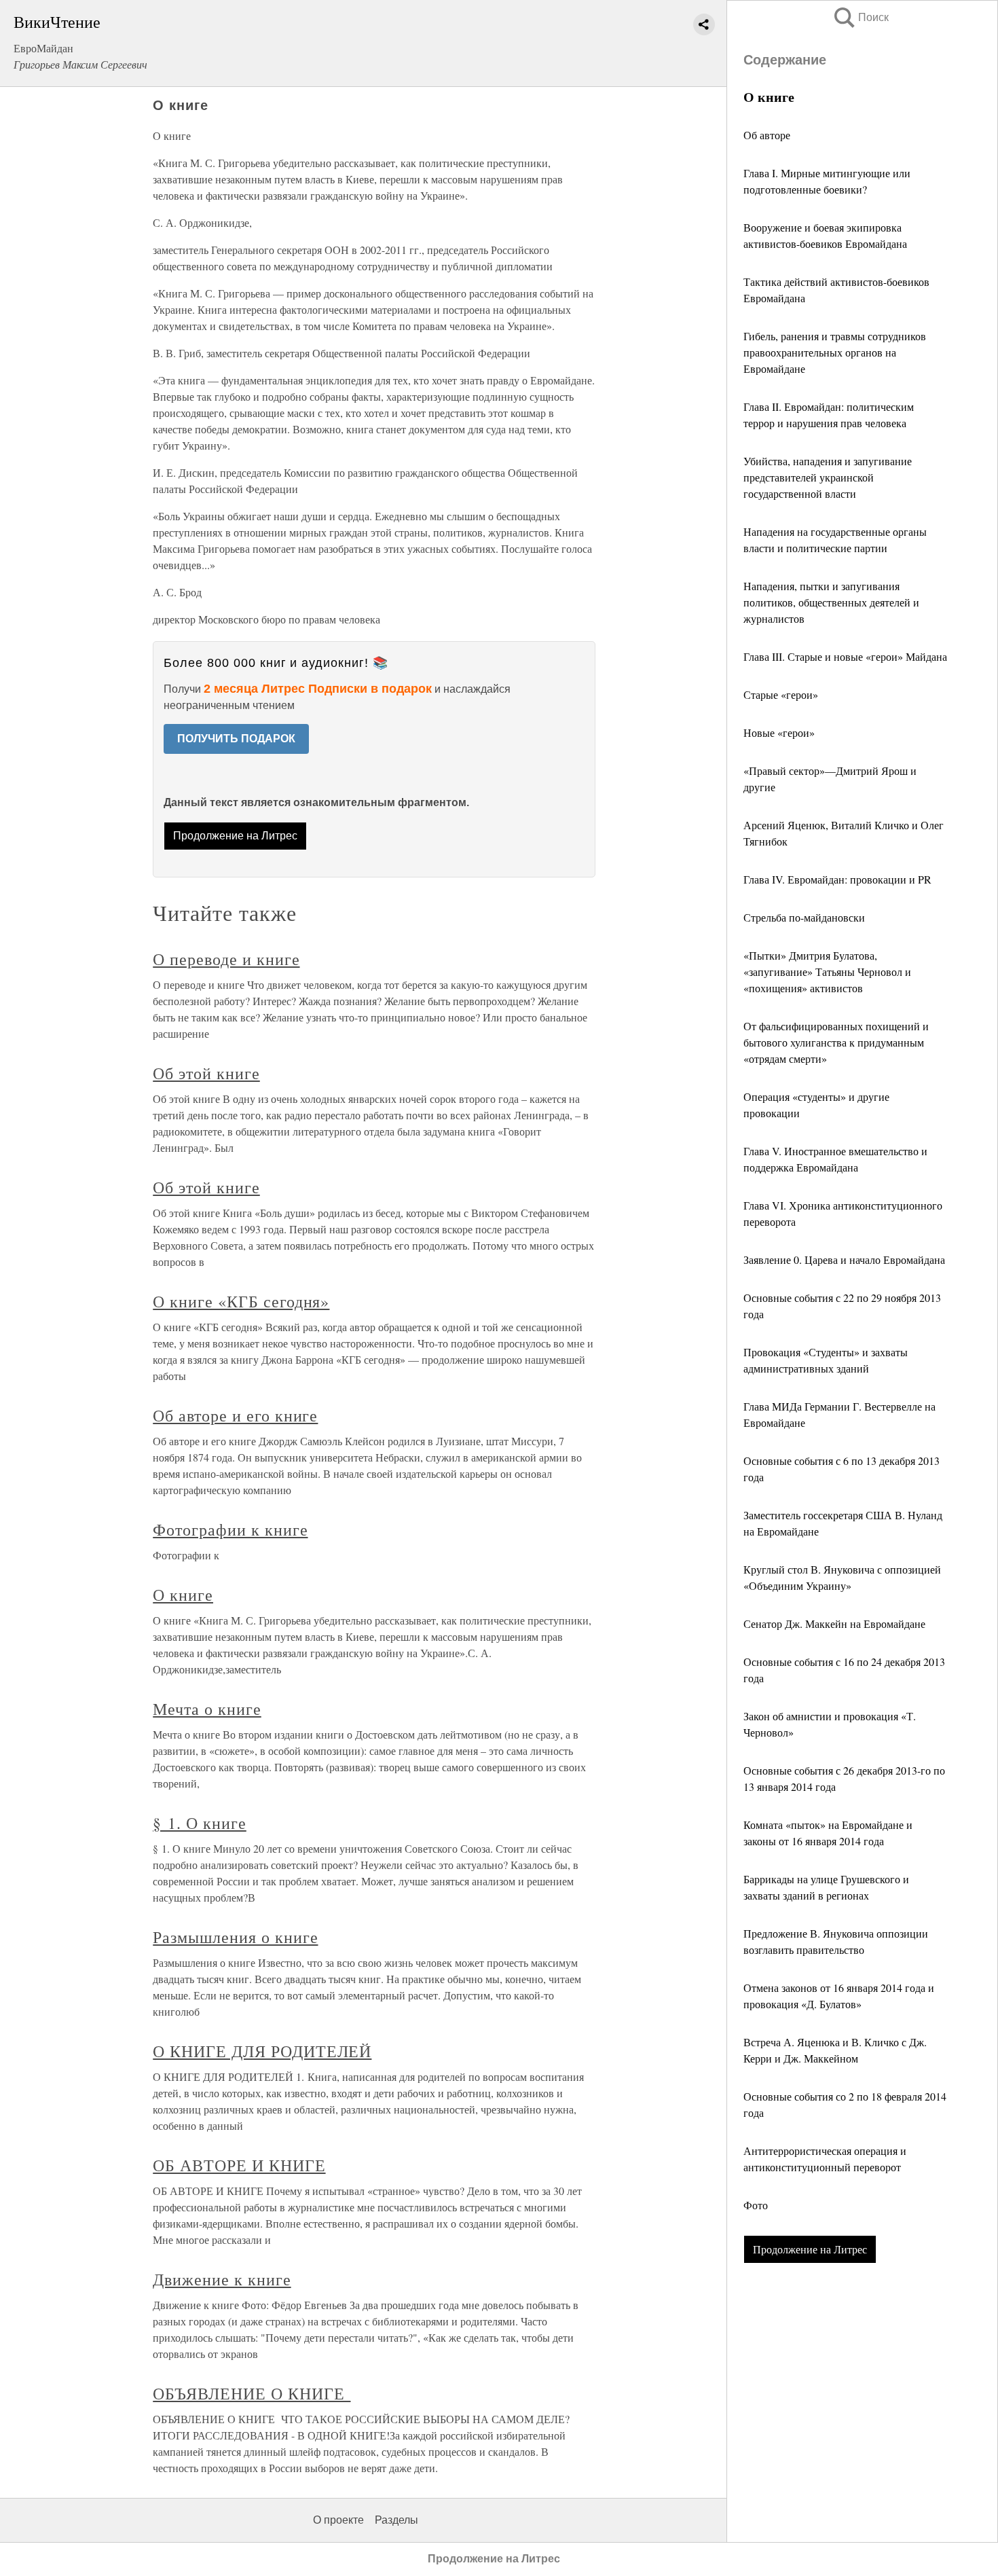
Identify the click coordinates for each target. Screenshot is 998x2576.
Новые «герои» (779, 732)
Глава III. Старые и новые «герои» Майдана (845, 656)
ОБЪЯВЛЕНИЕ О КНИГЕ (252, 2393)
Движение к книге (222, 2279)
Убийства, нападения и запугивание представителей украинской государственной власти (828, 477)
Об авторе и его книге (235, 1415)
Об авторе (767, 135)
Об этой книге (206, 1073)
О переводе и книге (226, 959)
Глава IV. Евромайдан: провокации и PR (837, 879)
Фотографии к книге (230, 1529)
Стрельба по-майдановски (804, 917)
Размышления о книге (235, 1937)
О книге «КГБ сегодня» (241, 1301)
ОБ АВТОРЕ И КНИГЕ (239, 2165)
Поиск (860, 17)
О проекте (338, 2520)
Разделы (396, 2520)
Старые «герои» (781, 694)
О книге (183, 1595)
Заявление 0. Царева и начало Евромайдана (844, 1259)
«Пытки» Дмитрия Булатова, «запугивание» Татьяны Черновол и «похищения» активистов (827, 972)
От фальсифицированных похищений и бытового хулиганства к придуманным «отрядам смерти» (836, 1042)
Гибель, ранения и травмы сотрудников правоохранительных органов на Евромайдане (835, 352)
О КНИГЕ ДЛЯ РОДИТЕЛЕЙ (262, 2051)
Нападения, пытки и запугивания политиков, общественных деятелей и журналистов (831, 602)
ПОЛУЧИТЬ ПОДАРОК (236, 739)
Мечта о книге (207, 1709)
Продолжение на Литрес (810, 2249)
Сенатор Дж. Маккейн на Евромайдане (834, 1623)
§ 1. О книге (200, 1823)
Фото (757, 2205)
